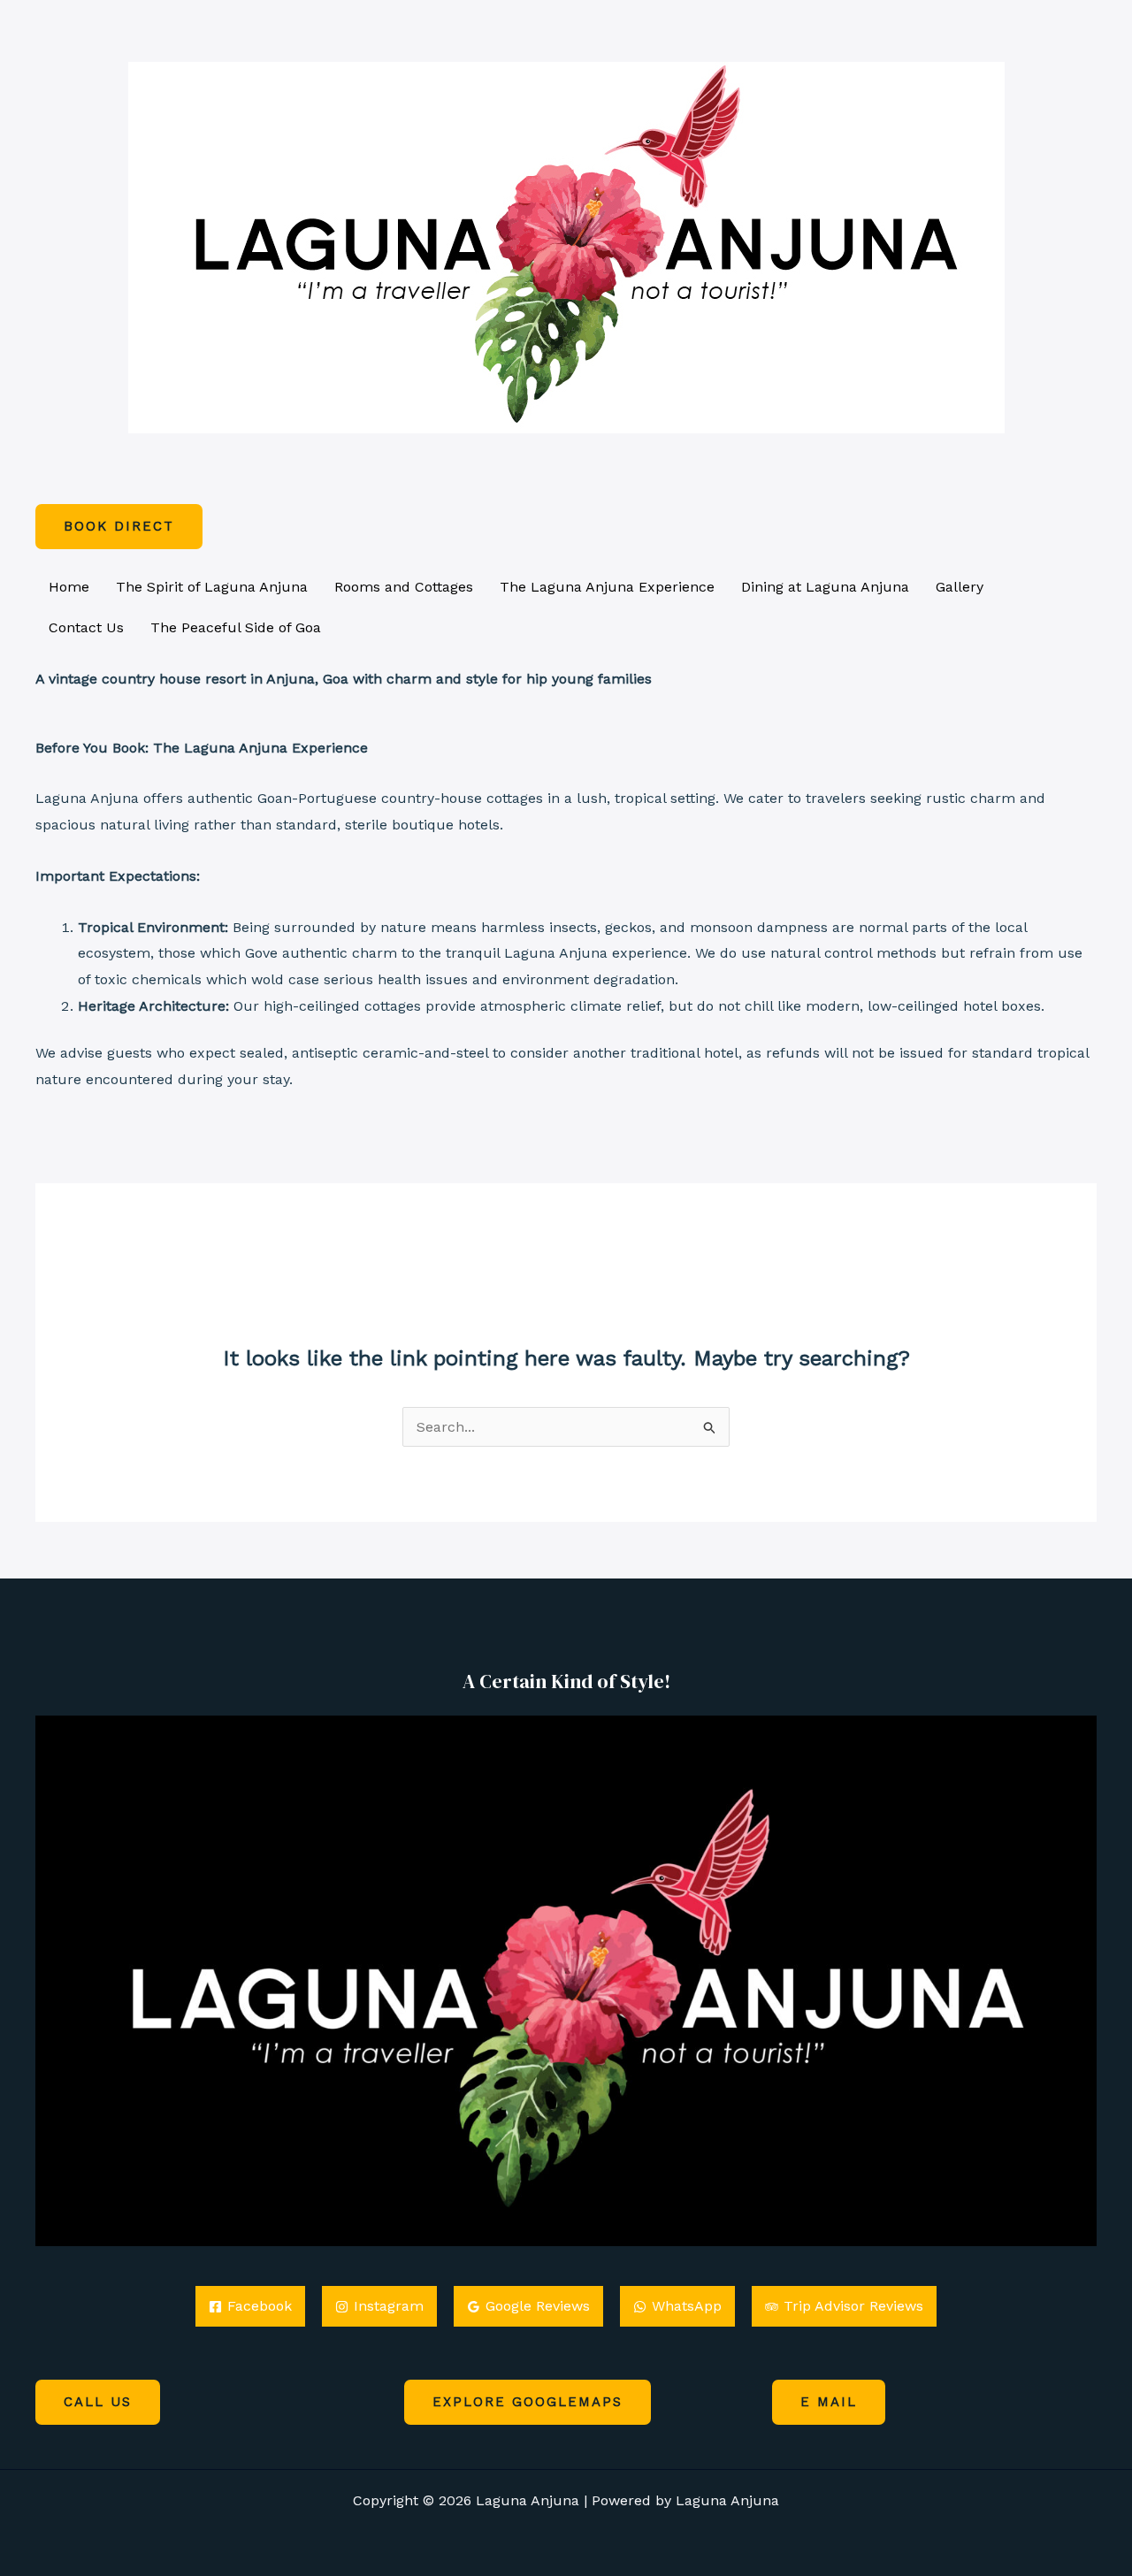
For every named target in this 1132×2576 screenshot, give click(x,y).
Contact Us (86, 627)
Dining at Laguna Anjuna (825, 587)
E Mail (829, 2402)
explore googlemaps (528, 2402)
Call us (98, 2402)
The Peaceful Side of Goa (236, 627)
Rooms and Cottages (404, 587)
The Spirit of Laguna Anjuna (212, 587)
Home (69, 587)
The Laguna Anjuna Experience (607, 587)
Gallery (960, 587)
